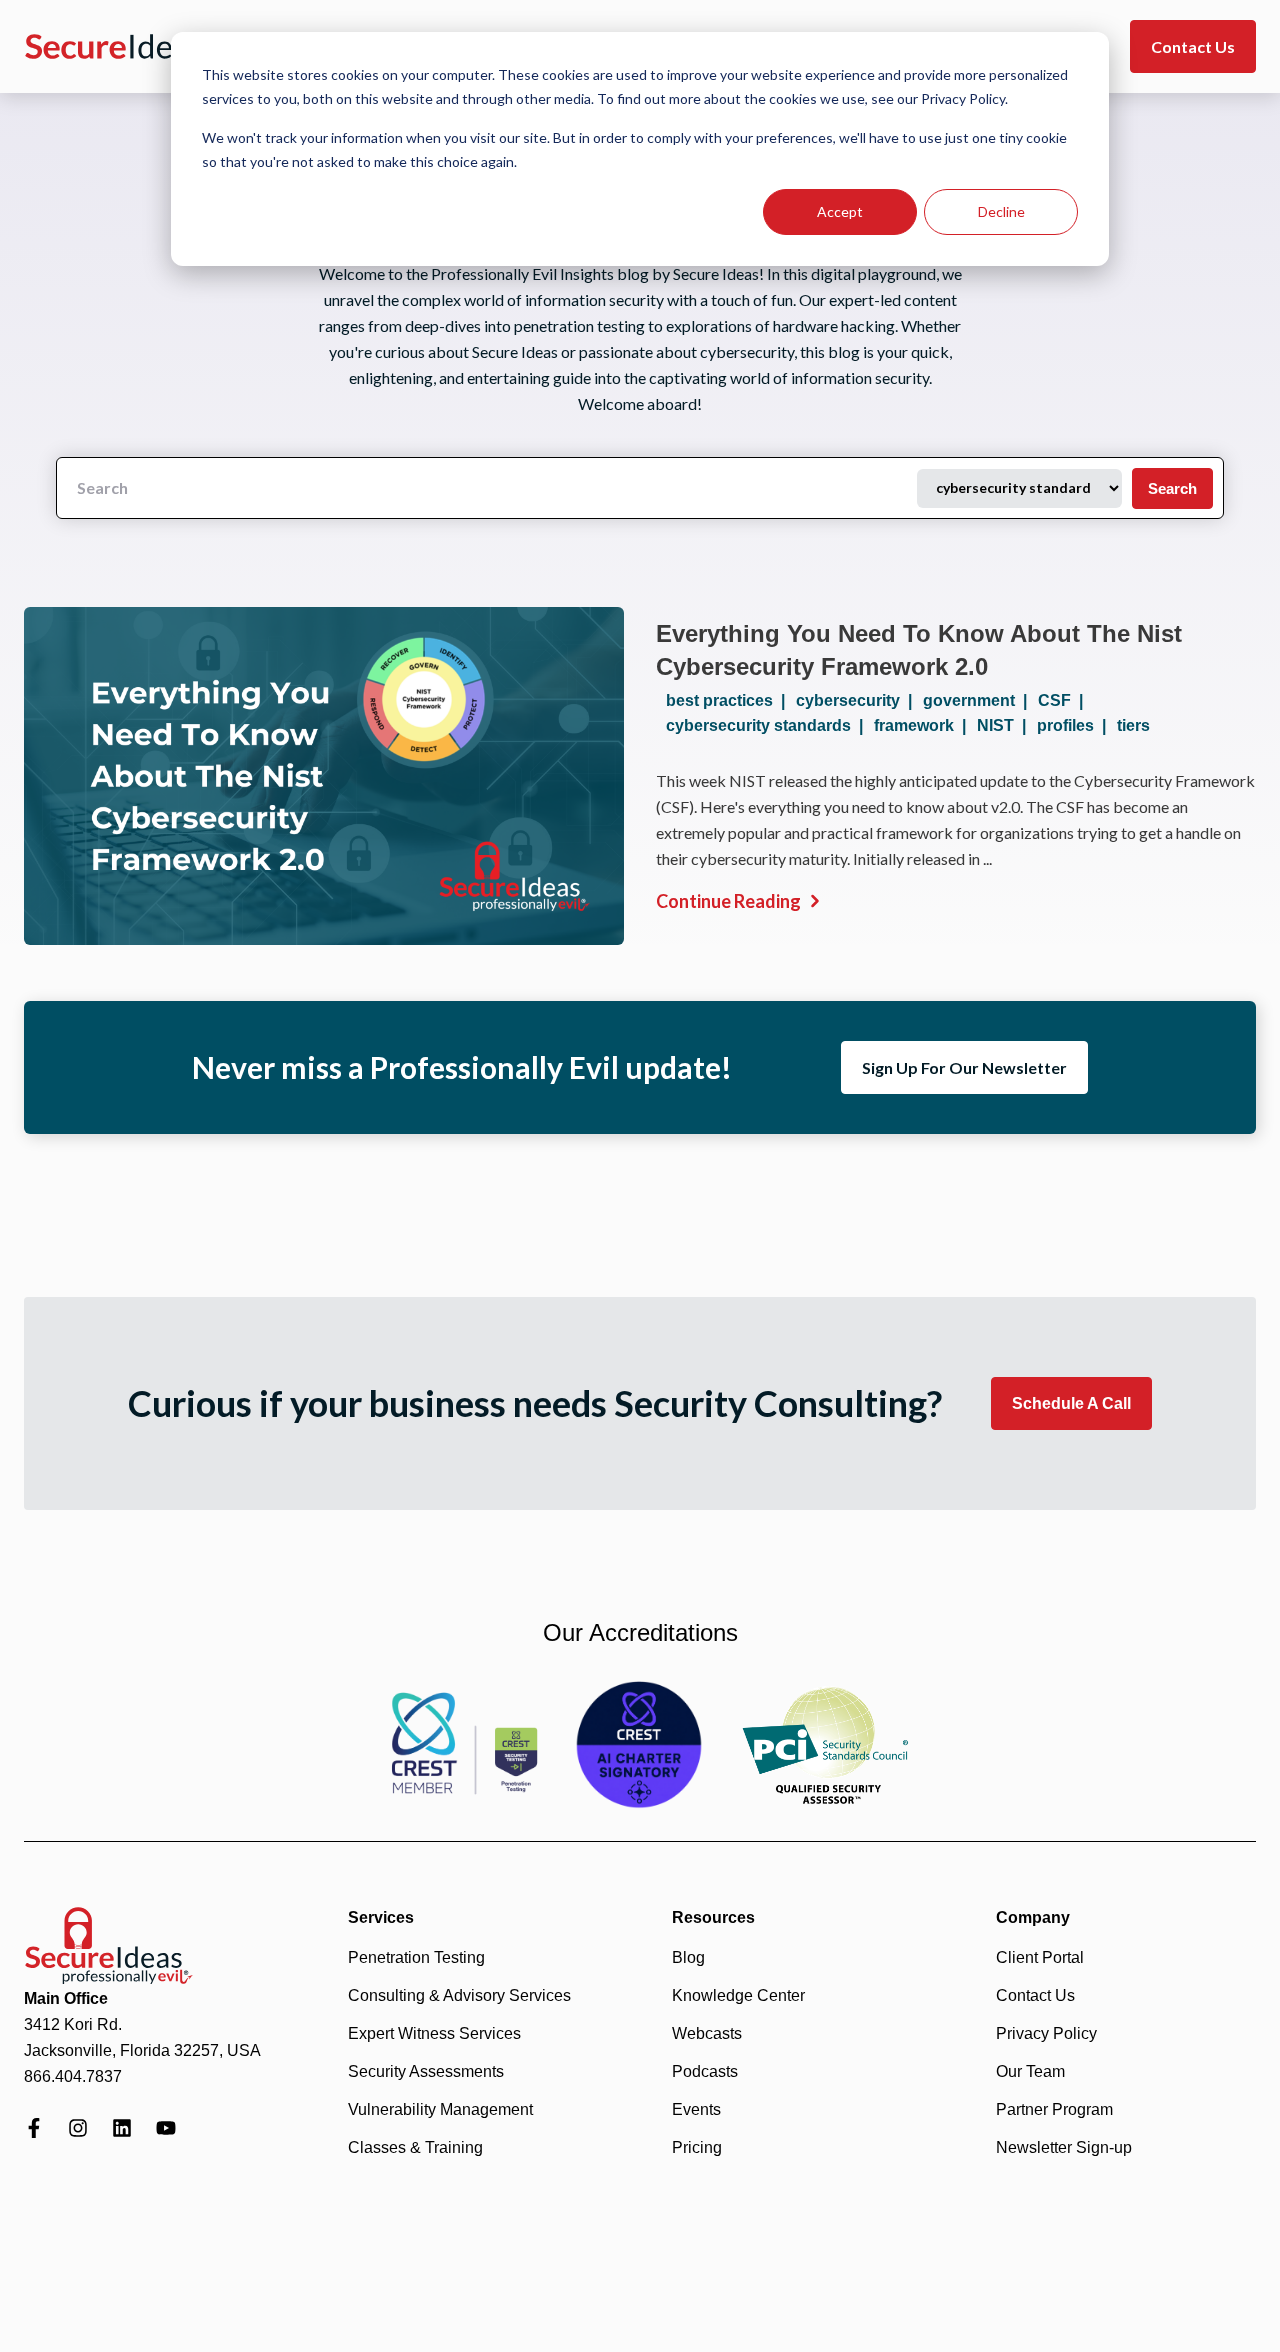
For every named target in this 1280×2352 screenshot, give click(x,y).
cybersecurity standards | (768, 725)
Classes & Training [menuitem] (415, 2147)
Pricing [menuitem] (697, 2147)
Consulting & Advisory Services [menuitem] (459, 1995)
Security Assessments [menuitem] (426, 2071)
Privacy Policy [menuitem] (1046, 2033)
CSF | (1064, 700)
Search (1172, 488)
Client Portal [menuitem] (1040, 1957)
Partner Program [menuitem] (1054, 2109)
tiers (1133, 725)
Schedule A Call (1071, 1403)
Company (1033, 1917)
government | (979, 700)
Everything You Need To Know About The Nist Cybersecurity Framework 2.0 (919, 650)
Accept (840, 211)
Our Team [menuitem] (1030, 2071)
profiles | (1075, 725)
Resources (713, 1917)
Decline (1001, 211)
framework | (924, 725)
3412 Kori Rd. (73, 2024)
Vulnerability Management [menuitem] (440, 2109)
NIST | (1005, 725)
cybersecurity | (858, 700)
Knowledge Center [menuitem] (738, 1995)
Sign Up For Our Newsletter (964, 1067)
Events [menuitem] (696, 2109)
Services (381, 1917)
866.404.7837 (73, 2076)
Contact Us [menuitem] (1035, 1995)
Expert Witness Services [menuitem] (434, 2033)
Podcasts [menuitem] (705, 2071)
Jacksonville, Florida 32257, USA (142, 2050)
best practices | (729, 700)
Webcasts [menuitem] (707, 2033)
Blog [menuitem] (688, 1957)
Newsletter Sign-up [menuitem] (1064, 2147)
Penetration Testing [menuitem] (416, 1957)
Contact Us (1193, 46)
